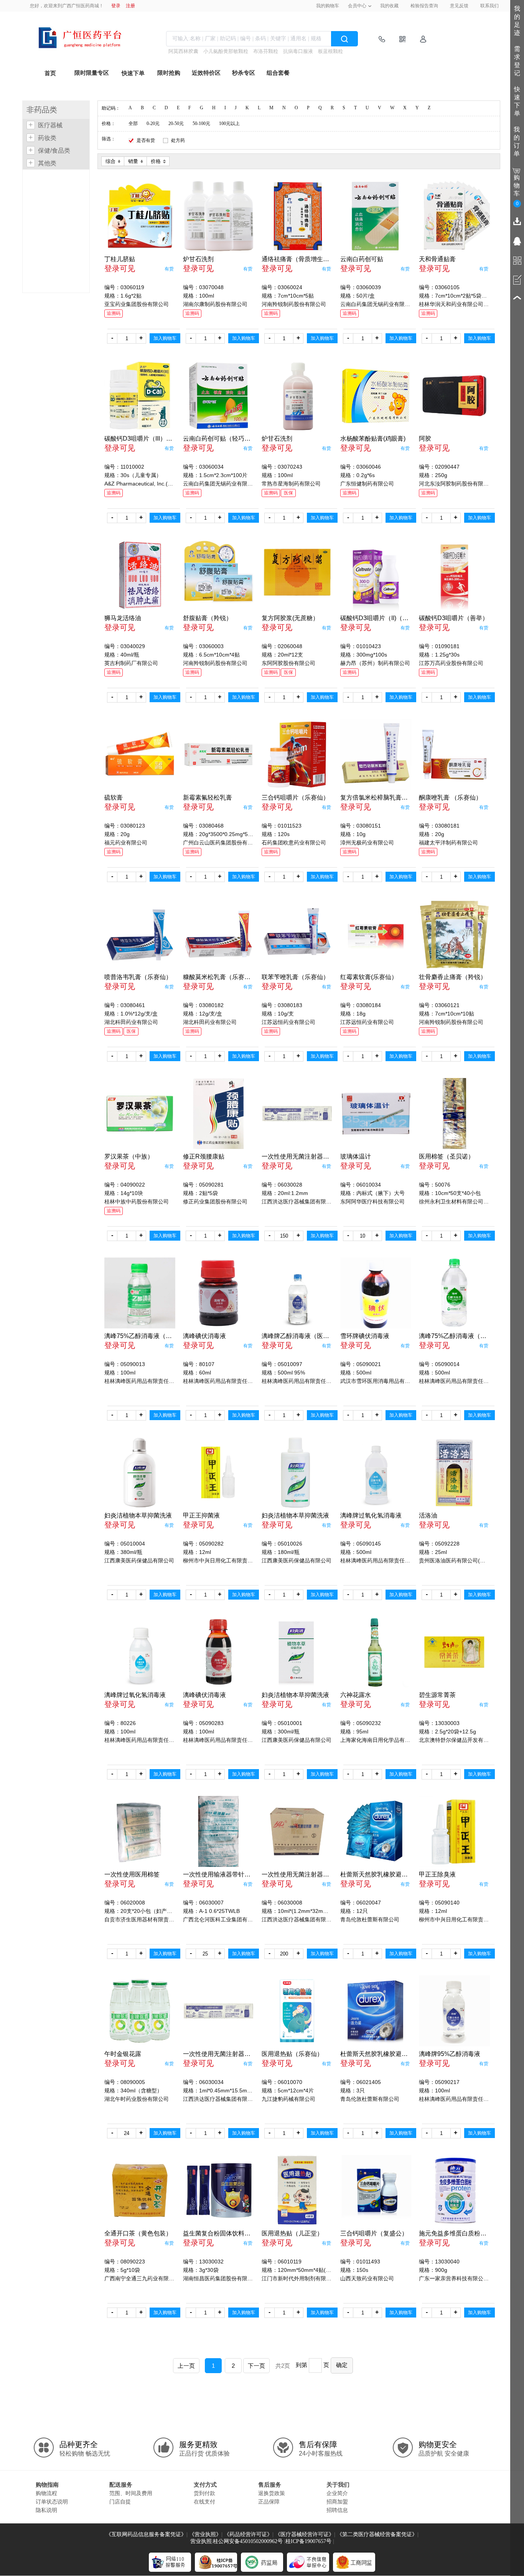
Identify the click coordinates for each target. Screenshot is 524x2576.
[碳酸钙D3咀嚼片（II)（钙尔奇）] (376, 575)
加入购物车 (165, 338)
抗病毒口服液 (298, 51)
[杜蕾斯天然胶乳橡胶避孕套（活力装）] (376, 1831)
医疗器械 (50, 125)
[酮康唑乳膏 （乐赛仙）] (454, 755)
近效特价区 (206, 73)
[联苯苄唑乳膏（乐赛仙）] (297, 934)
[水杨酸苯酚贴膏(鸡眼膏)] (376, 396)
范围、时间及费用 (131, 2493)
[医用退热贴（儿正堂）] (297, 2190)
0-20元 (153, 123)
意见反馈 (459, 6)
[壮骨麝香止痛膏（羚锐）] (454, 934)
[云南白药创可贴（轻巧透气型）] (218, 396)
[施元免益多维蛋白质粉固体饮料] (454, 2190)
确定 (342, 2365)
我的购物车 (328, 6)
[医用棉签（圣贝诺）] (454, 1114)
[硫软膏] (140, 755)
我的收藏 (389, 6)
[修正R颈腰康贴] (218, 1114)
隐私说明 (46, 2510)
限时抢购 (169, 73)
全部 (133, 123)
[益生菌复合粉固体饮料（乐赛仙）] (218, 2190)
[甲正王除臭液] (454, 1831)
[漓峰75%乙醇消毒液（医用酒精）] (454, 1293)
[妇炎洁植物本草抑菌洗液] (140, 1472)
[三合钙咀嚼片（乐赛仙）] (297, 755)
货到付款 (204, 2493)
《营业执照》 (205, 2534)
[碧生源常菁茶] (454, 1652)
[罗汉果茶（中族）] (140, 1114)
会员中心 (357, 6)
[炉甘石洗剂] (218, 216)
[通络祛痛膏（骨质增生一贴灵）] (297, 216)
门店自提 (120, 2502)
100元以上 (229, 123)
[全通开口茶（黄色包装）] (140, 2190)
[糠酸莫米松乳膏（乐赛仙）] (218, 934)
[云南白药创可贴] (376, 216)
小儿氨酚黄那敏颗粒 (226, 51)
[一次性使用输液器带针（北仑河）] (218, 1831)
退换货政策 (272, 2493)
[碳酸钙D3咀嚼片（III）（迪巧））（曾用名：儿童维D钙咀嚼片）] (140, 396)
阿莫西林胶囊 (183, 51)
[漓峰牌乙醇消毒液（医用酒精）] (297, 1293)
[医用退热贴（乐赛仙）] (297, 2011)
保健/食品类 (54, 151)
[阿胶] (454, 396)
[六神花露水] (376, 1652)
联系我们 (489, 6)
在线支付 (204, 2502)
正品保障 (269, 2502)
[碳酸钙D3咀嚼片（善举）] (454, 575)
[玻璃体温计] (376, 1114)
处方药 (178, 140)
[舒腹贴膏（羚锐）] (218, 575)
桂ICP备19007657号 (308, 2541)
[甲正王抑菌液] (218, 1472)
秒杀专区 (244, 73)
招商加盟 (337, 2502)
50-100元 (201, 123)
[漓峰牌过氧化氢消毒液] (376, 1472)
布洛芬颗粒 (266, 51)
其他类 (47, 163)
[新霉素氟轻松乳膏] (218, 755)
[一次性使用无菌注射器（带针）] (297, 1114)
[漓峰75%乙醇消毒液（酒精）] (140, 1293)
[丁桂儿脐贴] (140, 216)
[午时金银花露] (140, 2011)
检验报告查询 (424, 6)
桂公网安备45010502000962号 (248, 2541)
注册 (130, 6)
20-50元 (176, 123)
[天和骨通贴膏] (454, 216)
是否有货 (146, 140)
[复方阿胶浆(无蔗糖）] (297, 575)
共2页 (283, 2366)
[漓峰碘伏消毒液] (218, 1293)
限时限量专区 (92, 73)
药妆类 (47, 138)
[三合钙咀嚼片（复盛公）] (376, 2190)
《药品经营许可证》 (248, 2534)
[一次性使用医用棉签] (140, 1831)
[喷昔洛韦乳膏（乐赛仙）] (140, 934)
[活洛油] (454, 1472)
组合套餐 (278, 73)
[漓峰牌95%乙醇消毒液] (454, 2011)
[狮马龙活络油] (140, 575)
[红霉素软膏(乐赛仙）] (376, 934)
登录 (116, 6)
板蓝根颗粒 (330, 51)
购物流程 (46, 2493)
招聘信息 (337, 2510)
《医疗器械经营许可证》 (305, 2534)
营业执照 (201, 2541)
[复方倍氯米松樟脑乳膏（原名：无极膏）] (376, 755)
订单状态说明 (52, 2502)
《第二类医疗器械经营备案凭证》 (377, 2534)
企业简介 (337, 2493)
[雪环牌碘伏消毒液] (376, 1293)
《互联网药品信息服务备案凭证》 (146, 2534)
